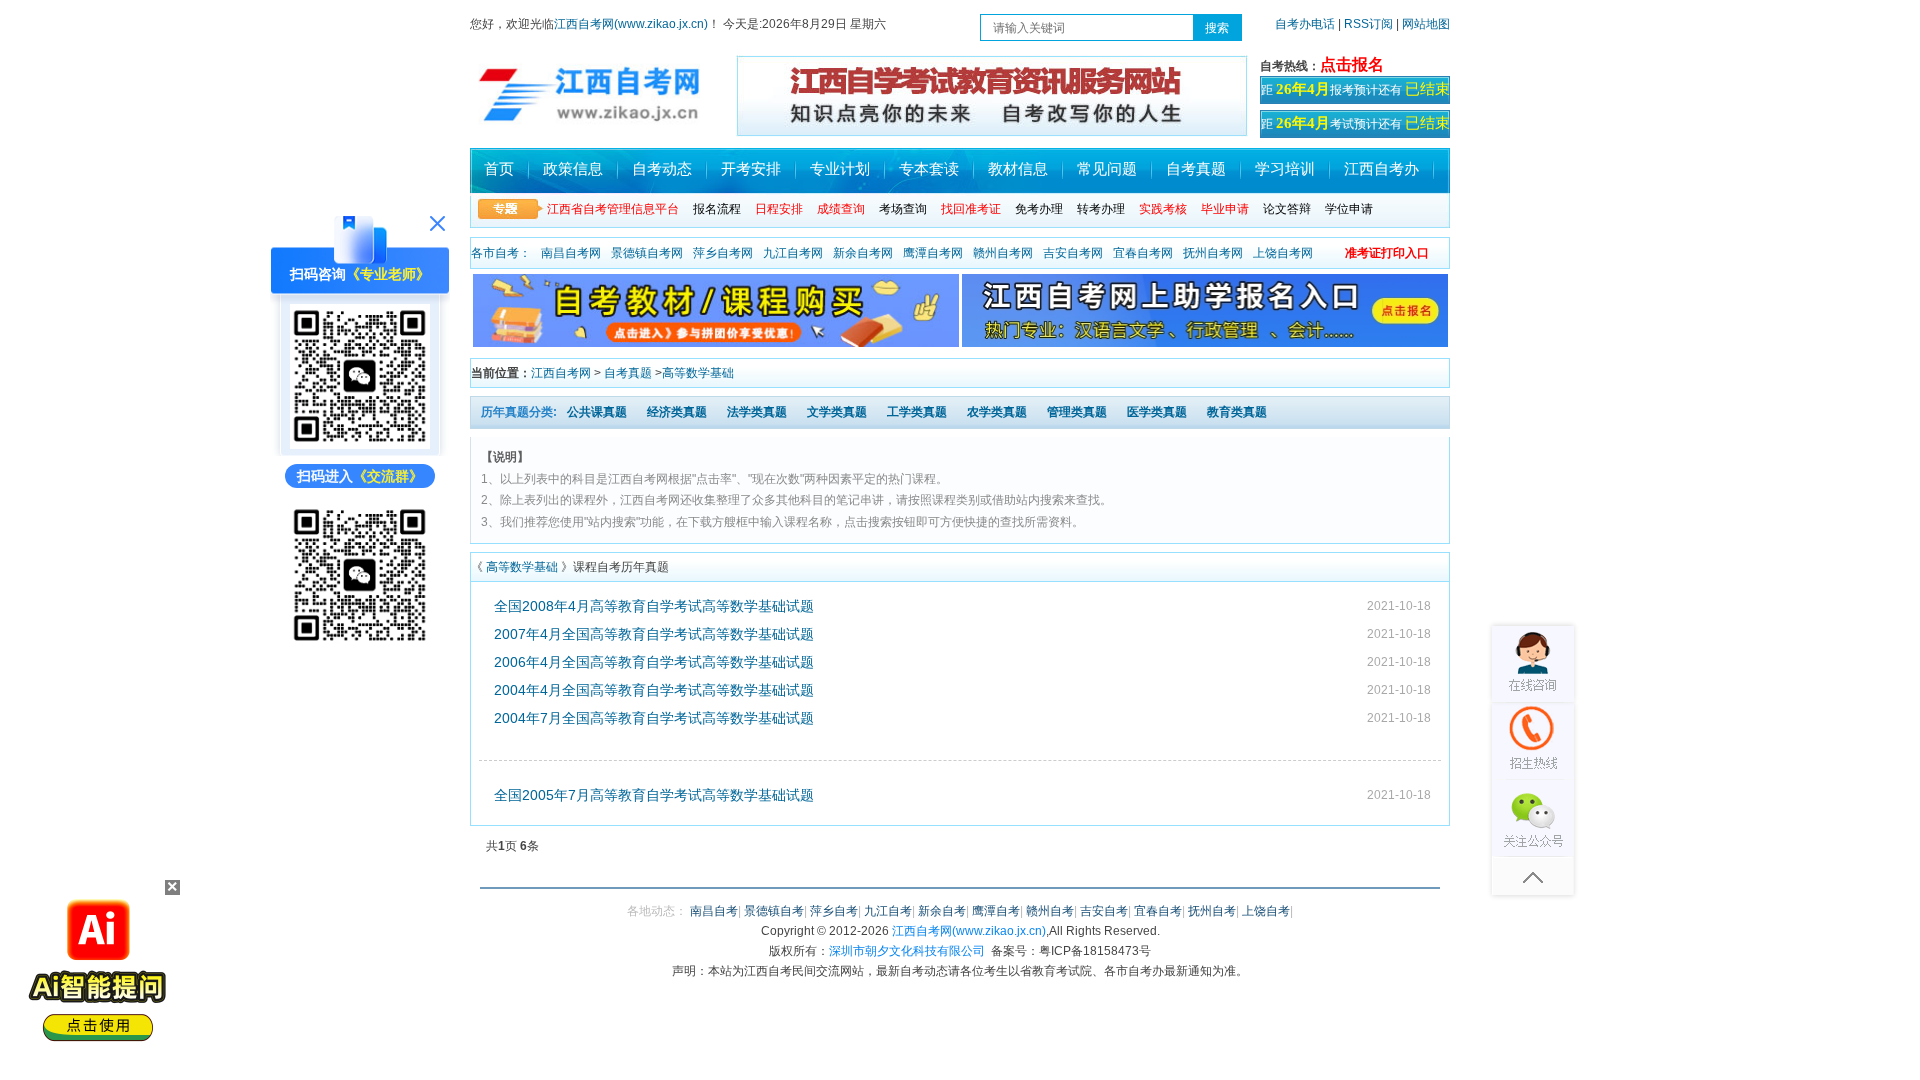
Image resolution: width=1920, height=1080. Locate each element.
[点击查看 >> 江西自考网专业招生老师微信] (360, 444)
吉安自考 (1104, 911)
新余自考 (942, 911)
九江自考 (888, 911)
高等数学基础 (698, 373)
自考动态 (662, 168)
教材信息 (1018, 168)
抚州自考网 (1213, 253)
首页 (499, 168)
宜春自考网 (1143, 253)
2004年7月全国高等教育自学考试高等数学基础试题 (654, 718)
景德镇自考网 (647, 253)
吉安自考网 (1073, 253)
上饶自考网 (1283, 253)
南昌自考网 (571, 253)
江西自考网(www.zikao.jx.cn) (631, 24)
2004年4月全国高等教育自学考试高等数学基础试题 (654, 690)
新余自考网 (863, 253)
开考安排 (751, 168)
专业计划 (840, 168)
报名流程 (717, 209)
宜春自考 (1158, 911)
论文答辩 (1287, 209)
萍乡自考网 (723, 253)
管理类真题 (1077, 412)
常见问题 (1107, 168)
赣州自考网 (1003, 253)
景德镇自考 (774, 911)
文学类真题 (837, 412)
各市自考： (501, 253)
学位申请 (1349, 209)
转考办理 (1101, 209)
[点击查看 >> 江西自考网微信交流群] (360, 643)
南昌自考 (714, 911)
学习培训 (1285, 168)
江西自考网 (561, 373)
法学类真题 (757, 412)
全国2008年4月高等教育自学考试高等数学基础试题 (654, 606)
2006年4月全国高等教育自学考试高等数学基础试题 (654, 662)
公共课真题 (597, 412)
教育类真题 (1237, 412)
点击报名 (1352, 64)
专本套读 (929, 168)
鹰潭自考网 (933, 253)
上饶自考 (1266, 911)
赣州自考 (1050, 911)
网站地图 (1426, 24)
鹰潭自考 (996, 911)
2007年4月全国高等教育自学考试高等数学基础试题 (654, 634)
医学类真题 (1157, 412)
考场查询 (903, 209)
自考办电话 (1305, 24)
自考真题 (1196, 168)
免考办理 (1039, 209)
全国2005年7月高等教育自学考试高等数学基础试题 (654, 795)
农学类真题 (997, 412)
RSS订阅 (1370, 24)
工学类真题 (917, 412)
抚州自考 (1212, 911)
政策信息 (573, 168)
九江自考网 (793, 253)
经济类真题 (677, 412)
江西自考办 (1381, 168)
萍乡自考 (834, 911)
